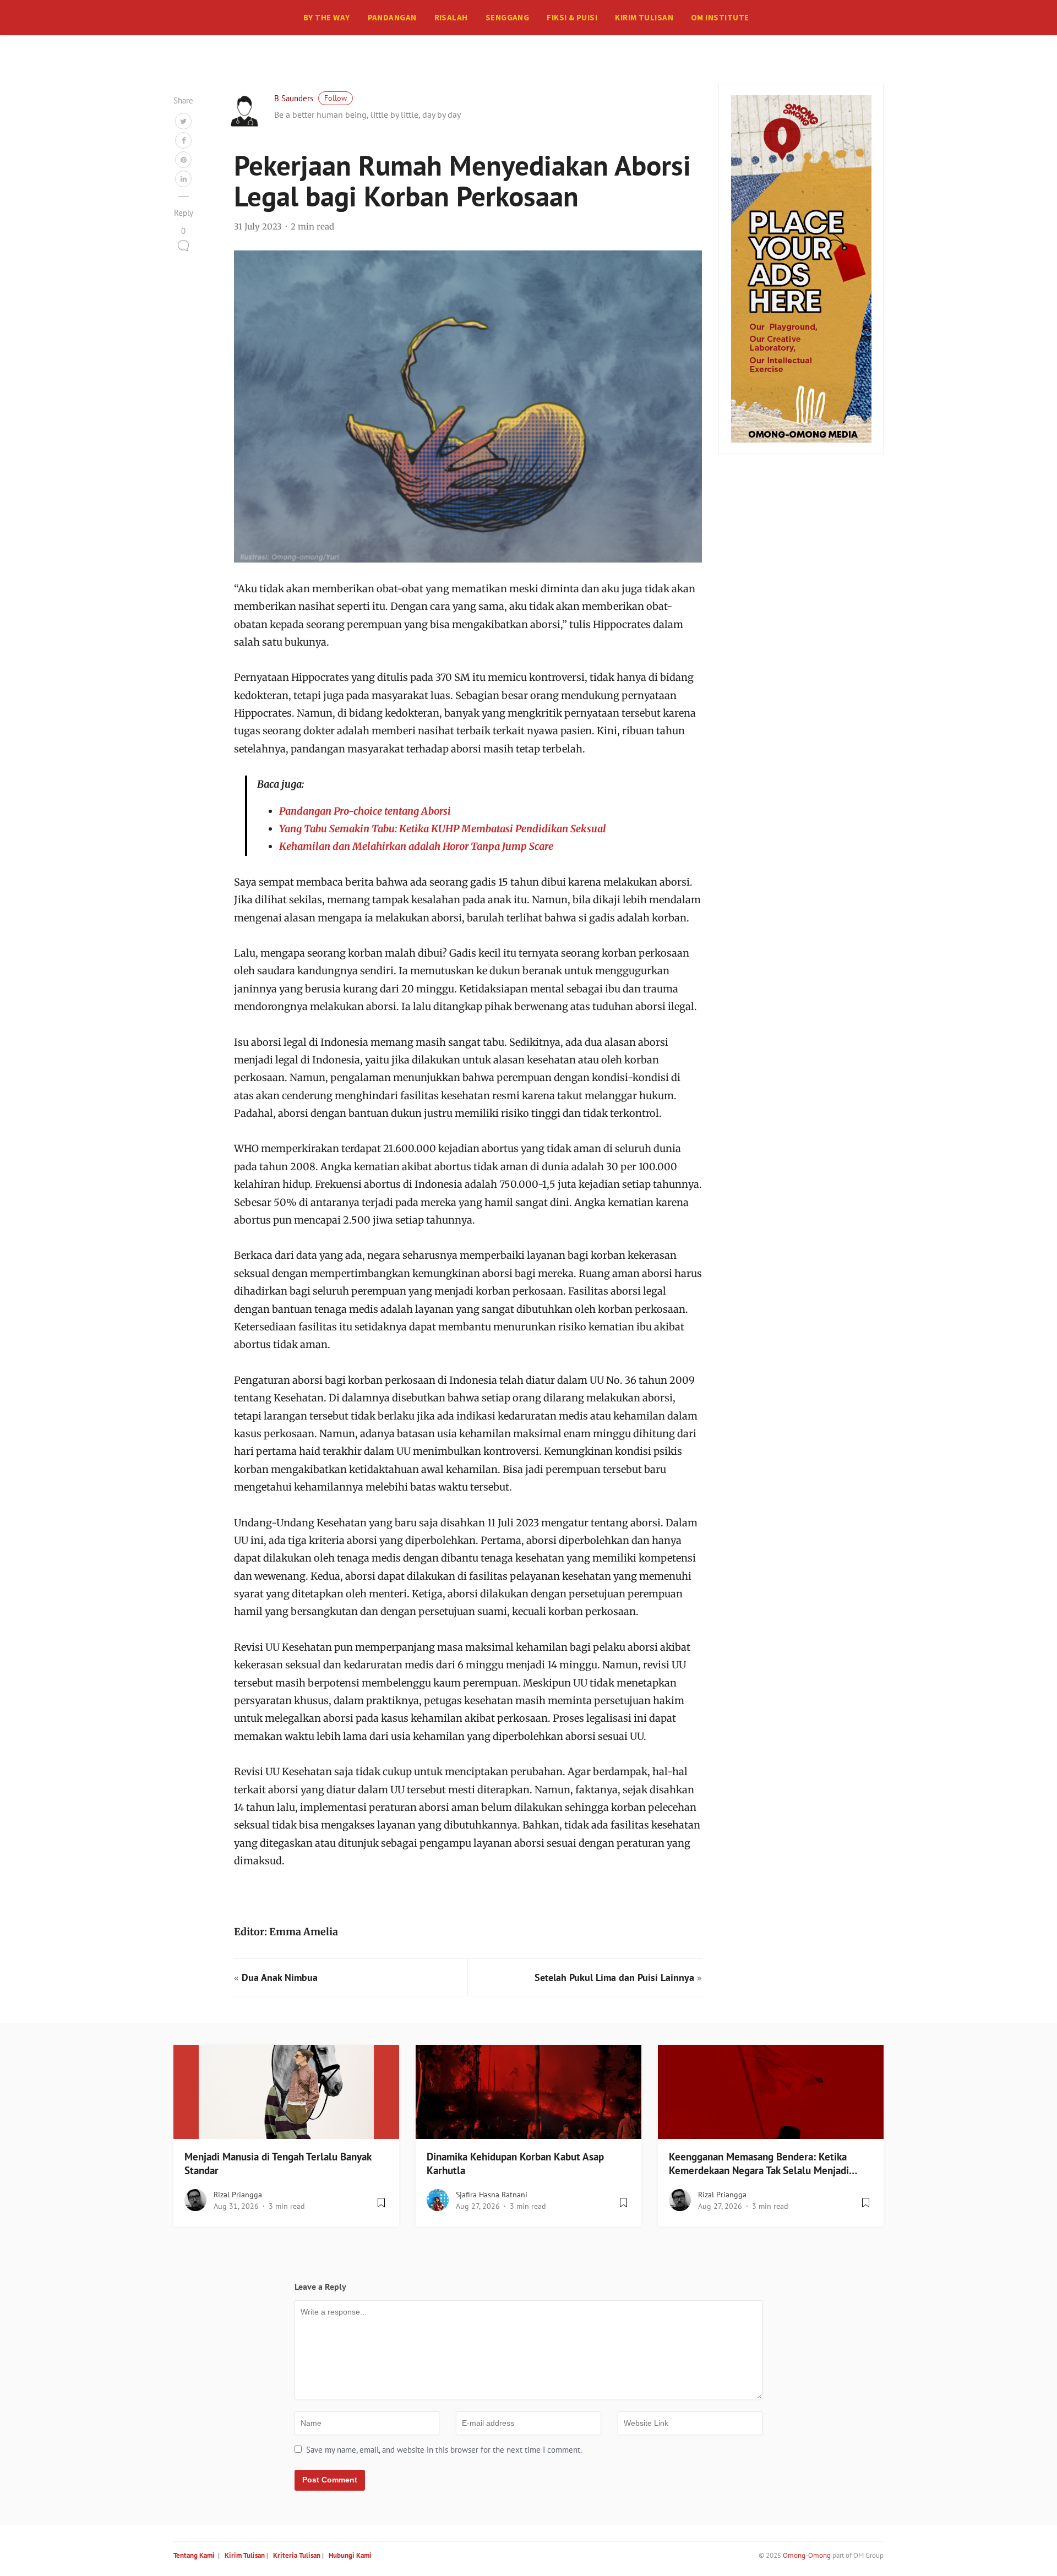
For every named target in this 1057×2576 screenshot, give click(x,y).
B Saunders (294, 98)
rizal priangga (238, 2195)
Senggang (508, 17)
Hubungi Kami (350, 2555)
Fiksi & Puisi (572, 17)
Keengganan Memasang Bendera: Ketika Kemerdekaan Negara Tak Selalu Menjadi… (763, 2163)
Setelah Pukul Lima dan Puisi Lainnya (614, 1977)
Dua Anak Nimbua (280, 1977)
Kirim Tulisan (644, 17)
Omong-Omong (807, 2555)
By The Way (327, 17)
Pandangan (392, 17)
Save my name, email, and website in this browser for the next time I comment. (444, 2450)
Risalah (451, 17)
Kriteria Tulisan (297, 2555)
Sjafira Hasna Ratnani (492, 2195)
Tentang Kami (194, 2555)
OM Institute (720, 17)
